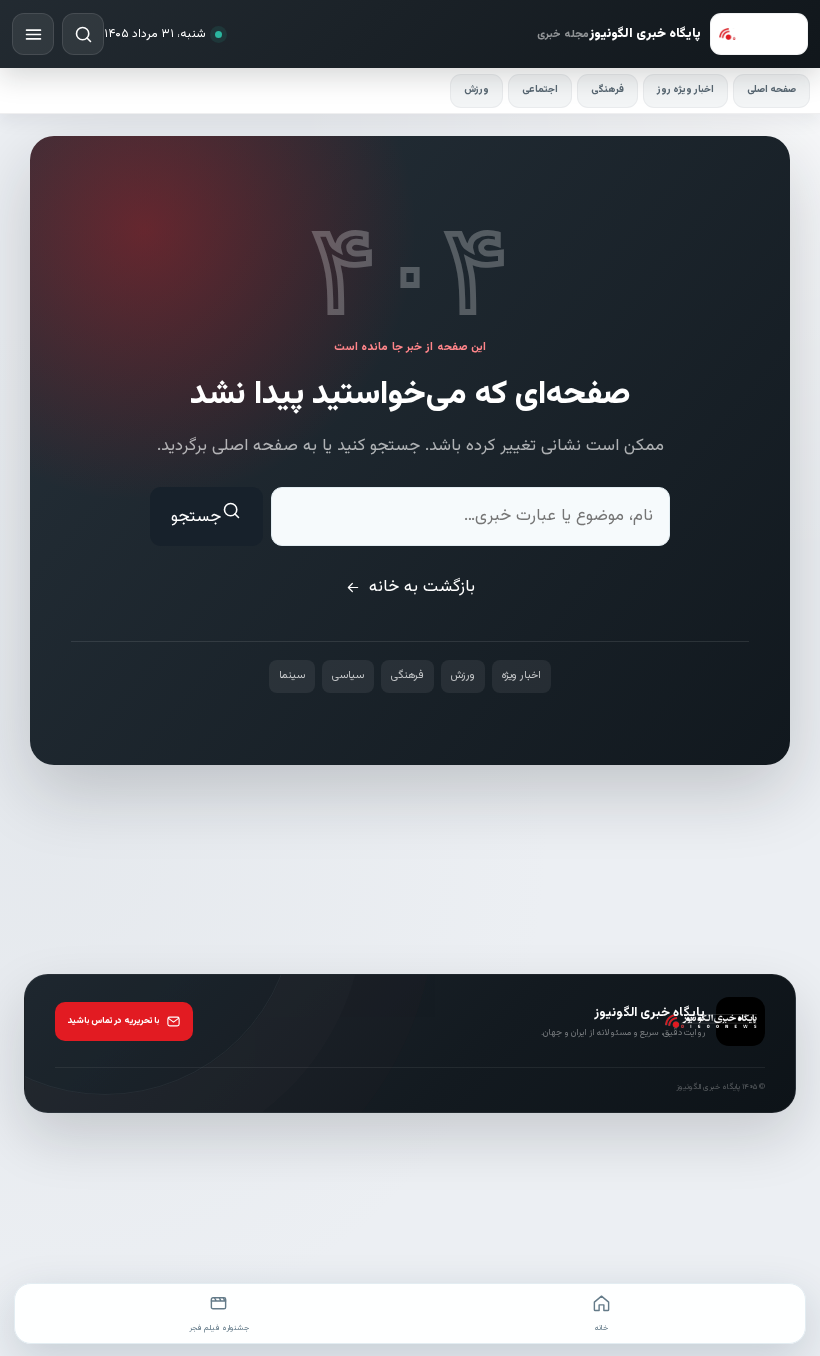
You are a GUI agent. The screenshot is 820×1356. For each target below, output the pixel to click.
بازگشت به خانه (422, 587)
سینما (292, 675)
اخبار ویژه (521, 675)
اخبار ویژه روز (685, 89)
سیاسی (348, 675)
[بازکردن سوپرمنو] (33, 34)
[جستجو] (83, 34)
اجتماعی (540, 89)
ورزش (476, 89)
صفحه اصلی (771, 89)
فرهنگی (607, 89)
